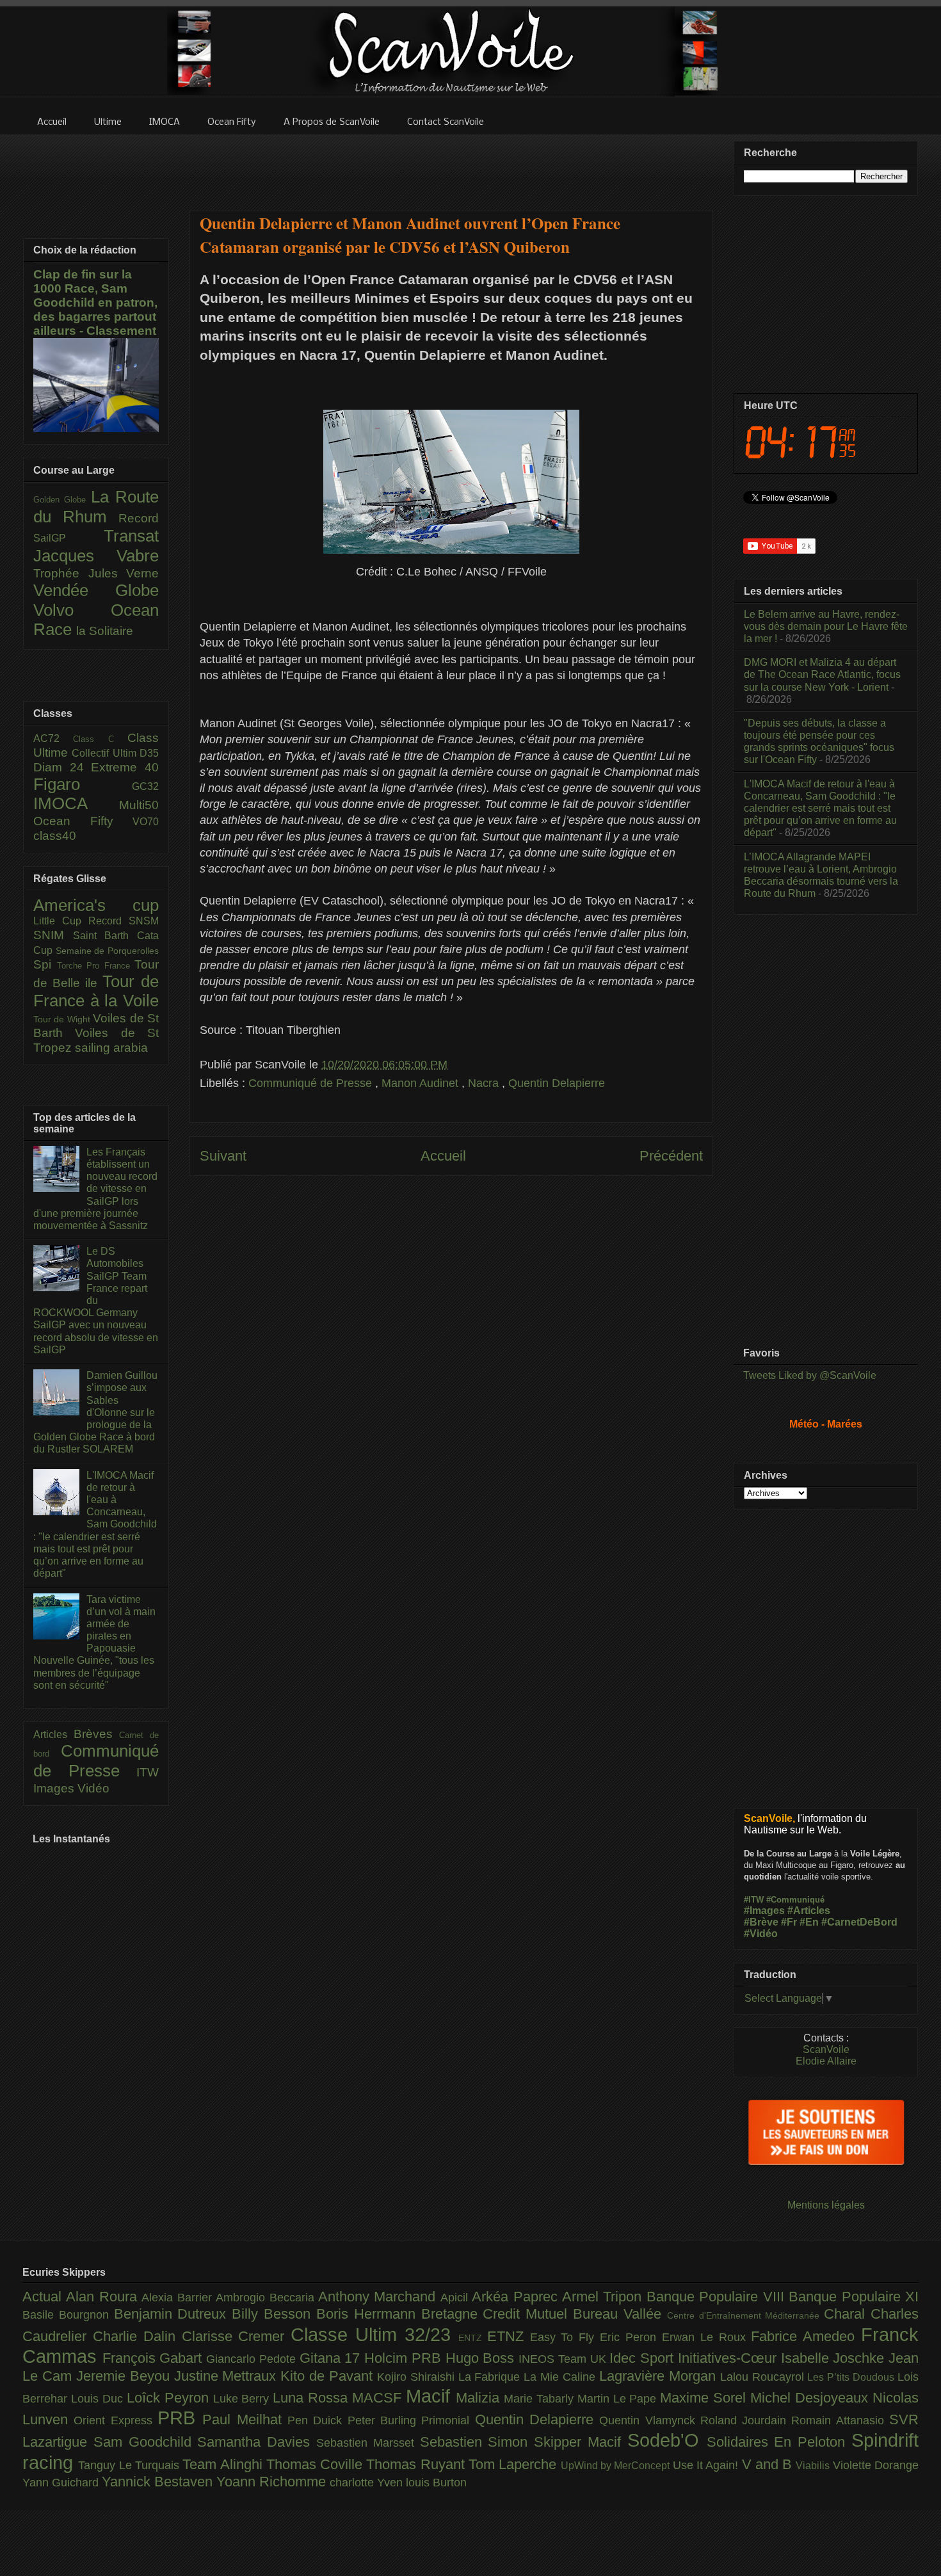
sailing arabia (111, 1048)
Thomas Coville (317, 2464)
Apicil (456, 2298)
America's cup (96, 905)
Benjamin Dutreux (173, 2314)
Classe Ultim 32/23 (374, 2335)
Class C (100, 739)
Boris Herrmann (369, 2314)
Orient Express (116, 2420)
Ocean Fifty (83, 821)
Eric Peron (631, 2337)
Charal (847, 2314)
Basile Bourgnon (68, 2315)
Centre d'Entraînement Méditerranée (745, 2315)
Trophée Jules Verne (96, 573)
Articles (53, 1735)
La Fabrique (491, 2377)
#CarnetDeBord (859, 1922)
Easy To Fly (565, 2337)
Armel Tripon (604, 2297)
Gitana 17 (332, 2358)
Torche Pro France (96, 966)
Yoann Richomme (273, 2482)
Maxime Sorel (705, 2398)
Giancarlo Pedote (253, 2359)
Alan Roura (104, 2297)
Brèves (97, 1734)
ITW (148, 1772)
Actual (44, 2297)
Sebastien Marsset (368, 2443)
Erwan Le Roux (707, 2337)
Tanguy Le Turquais (130, 2465)
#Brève (761, 1922)
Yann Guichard (62, 2483)
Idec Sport (643, 2358)
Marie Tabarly (541, 2399)
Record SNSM (124, 921)
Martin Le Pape (619, 2399)
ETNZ (509, 2336)
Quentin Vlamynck (650, 2420)
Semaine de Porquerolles (107, 951)
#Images (764, 1911)
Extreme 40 (125, 767)
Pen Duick (318, 2420)
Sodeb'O (667, 2440)
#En (809, 1922)
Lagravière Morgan (660, 2376)
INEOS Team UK (564, 2359)
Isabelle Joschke (835, 2358)
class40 (55, 836)
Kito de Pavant (329, 2376)
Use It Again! (707, 2465)
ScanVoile (826, 2049)
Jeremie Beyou (125, 2376)
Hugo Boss (482, 2358)
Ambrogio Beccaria (267, 2298)
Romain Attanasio (840, 2420)
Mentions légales (826, 2205)
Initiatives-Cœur (729, 2358)
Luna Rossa (312, 2398)
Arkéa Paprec (517, 2297)
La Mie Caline (561, 2377)
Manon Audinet (422, 1083)
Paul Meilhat (245, 2419)
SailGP (68, 538)
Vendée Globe (96, 590)
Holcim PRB (405, 2358)
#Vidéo (761, 1934)
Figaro (83, 784)
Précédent (671, 1156)
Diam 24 (62, 767)
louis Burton (436, 2483)
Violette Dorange (876, 2465)
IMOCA (76, 803)
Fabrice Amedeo (806, 2336)
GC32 (145, 786)
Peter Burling (385, 2420)
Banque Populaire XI (854, 2297)
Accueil (443, 1156)
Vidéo (93, 1788)
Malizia (480, 2398)
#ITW (754, 1900)
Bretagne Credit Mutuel (497, 2314)
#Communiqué (795, 1900)
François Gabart (154, 2358)
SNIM (53, 935)
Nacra (485, 1083)
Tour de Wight (63, 1019)
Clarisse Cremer (237, 2336)
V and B (769, 2464)
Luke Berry (243, 2399)
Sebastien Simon (477, 2442)
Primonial (448, 2420)
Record (139, 518)
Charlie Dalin (137, 2336)
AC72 (53, 738)
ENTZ (473, 2338)
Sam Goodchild (146, 2442)
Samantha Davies (257, 2442)
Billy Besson (274, 2314)
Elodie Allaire (826, 2061)
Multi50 (139, 805)
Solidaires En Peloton (779, 2442)
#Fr (789, 1922)
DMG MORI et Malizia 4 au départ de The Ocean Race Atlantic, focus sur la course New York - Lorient (822, 674)
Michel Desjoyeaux (811, 2398)
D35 (149, 753)
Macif (431, 2396)
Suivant (223, 1156)
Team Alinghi (224, 2464)
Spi (45, 964)
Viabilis (814, 2465)
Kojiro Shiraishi (418, 2377)
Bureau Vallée (620, 2314)
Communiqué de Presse (312, 1083)
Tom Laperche (515, 2464)
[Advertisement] (451, 165)
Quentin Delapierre (557, 1083)
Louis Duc (99, 2399)
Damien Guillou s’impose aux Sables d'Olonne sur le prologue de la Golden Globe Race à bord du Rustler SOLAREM (95, 1412)
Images (55, 1788)
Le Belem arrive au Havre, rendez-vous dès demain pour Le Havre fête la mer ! (826, 626)
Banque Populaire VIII (718, 2297)
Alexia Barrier (179, 2298)
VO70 (146, 822)
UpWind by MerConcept (617, 2465)
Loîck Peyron (170, 2398)
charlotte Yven (368, 2483)
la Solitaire (105, 631)
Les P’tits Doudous (852, 2377)
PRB (180, 2418)
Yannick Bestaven (159, 2482)
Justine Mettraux (228, 2376)
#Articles (809, 1911)
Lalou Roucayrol (764, 2377)
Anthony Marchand (379, 2297)
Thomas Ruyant (417, 2464)
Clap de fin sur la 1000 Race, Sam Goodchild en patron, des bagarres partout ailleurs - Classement (95, 302)
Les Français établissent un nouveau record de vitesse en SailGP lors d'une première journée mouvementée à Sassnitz (95, 1189)
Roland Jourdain (746, 2420)
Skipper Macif (581, 2442)
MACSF (379, 2398)
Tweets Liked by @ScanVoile (810, 1375)
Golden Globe (62, 500)
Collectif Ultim (106, 753)
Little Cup (61, 921)
